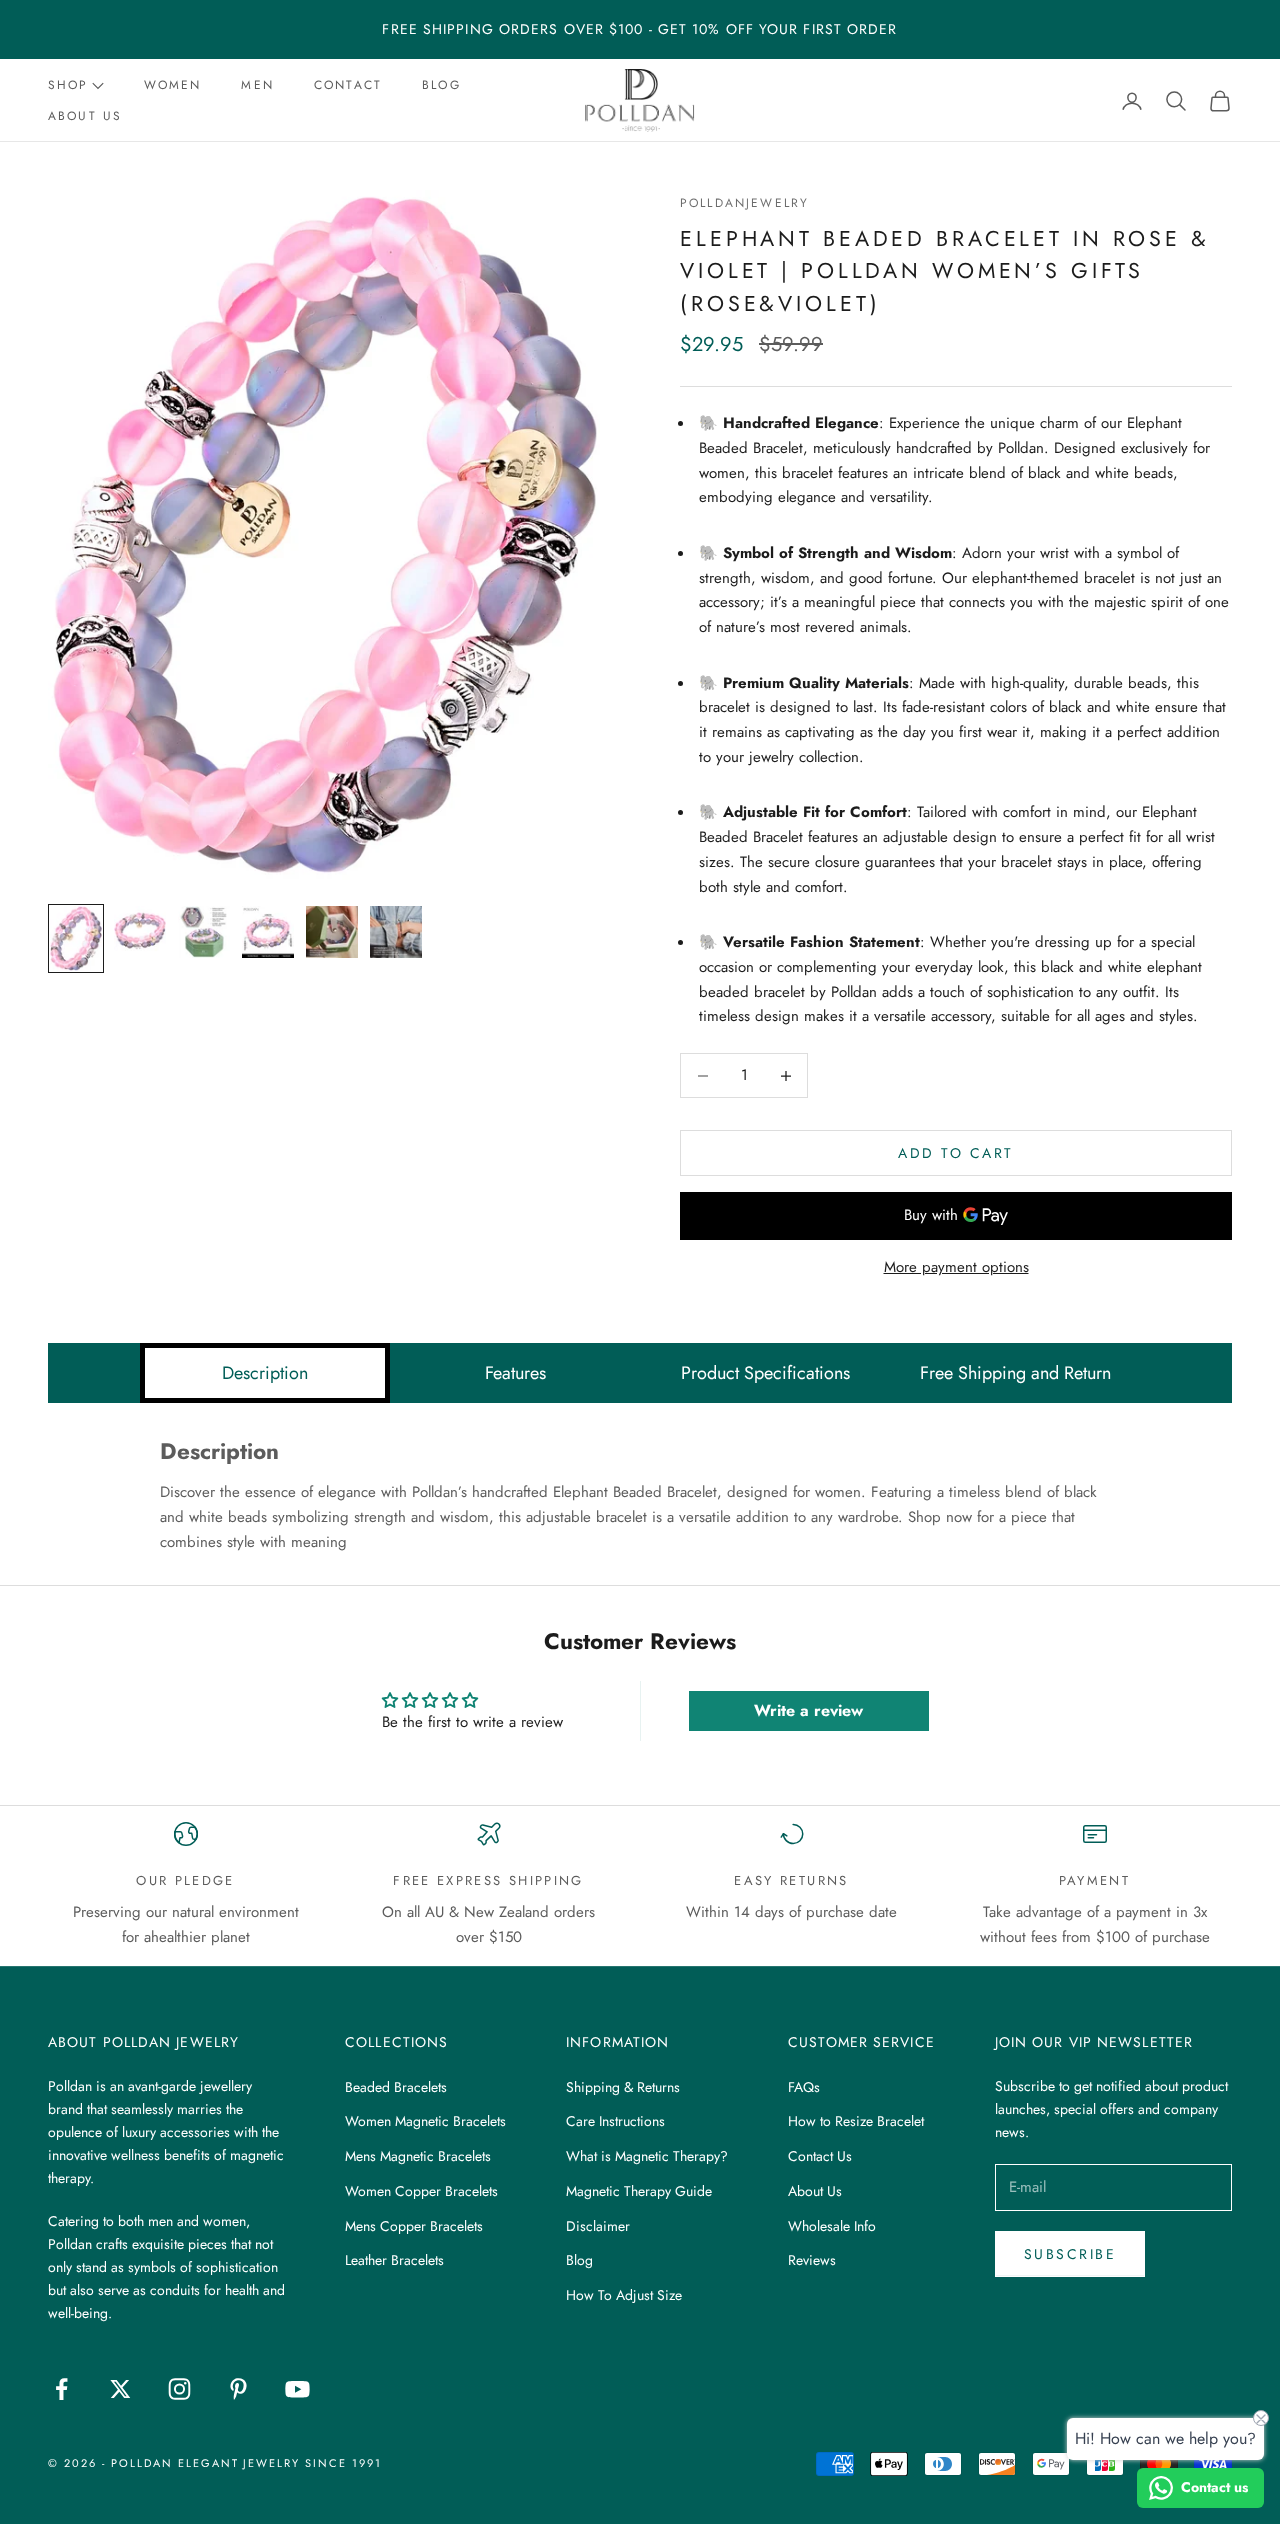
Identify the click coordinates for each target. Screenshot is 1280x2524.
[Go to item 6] (396, 932)
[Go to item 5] (332, 932)
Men (257, 85)
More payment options (956, 1267)
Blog (441, 85)
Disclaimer (598, 2226)
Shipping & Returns (623, 2087)
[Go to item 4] (268, 932)
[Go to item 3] (204, 932)
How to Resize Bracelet (856, 2121)
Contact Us (820, 2156)
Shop (68, 85)
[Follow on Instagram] (179, 2389)
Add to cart (956, 1153)
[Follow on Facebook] (61, 2389)
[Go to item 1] (76, 938)
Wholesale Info (832, 2226)
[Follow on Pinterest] (238, 2389)
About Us (815, 2191)
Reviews (812, 2260)
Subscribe (1070, 2254)
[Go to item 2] (140, 932)
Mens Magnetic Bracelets (418, 2156)
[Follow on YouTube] (297, 2389)
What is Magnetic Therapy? (647, 2156)
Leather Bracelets (394, 2260)
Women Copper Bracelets (421, 2191)
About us (85, 116)
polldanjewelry (744, 203)
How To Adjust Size (624, 2295)
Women (173, 85)
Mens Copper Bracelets (414, 2226)
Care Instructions (615, 2121)
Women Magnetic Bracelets (425, 2121)
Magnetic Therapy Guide (639, 2191)
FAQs (804, 2087)
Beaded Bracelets (396, 2087)
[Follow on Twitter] (120, 2389)
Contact (348, 85)
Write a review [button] (808, 1710)
